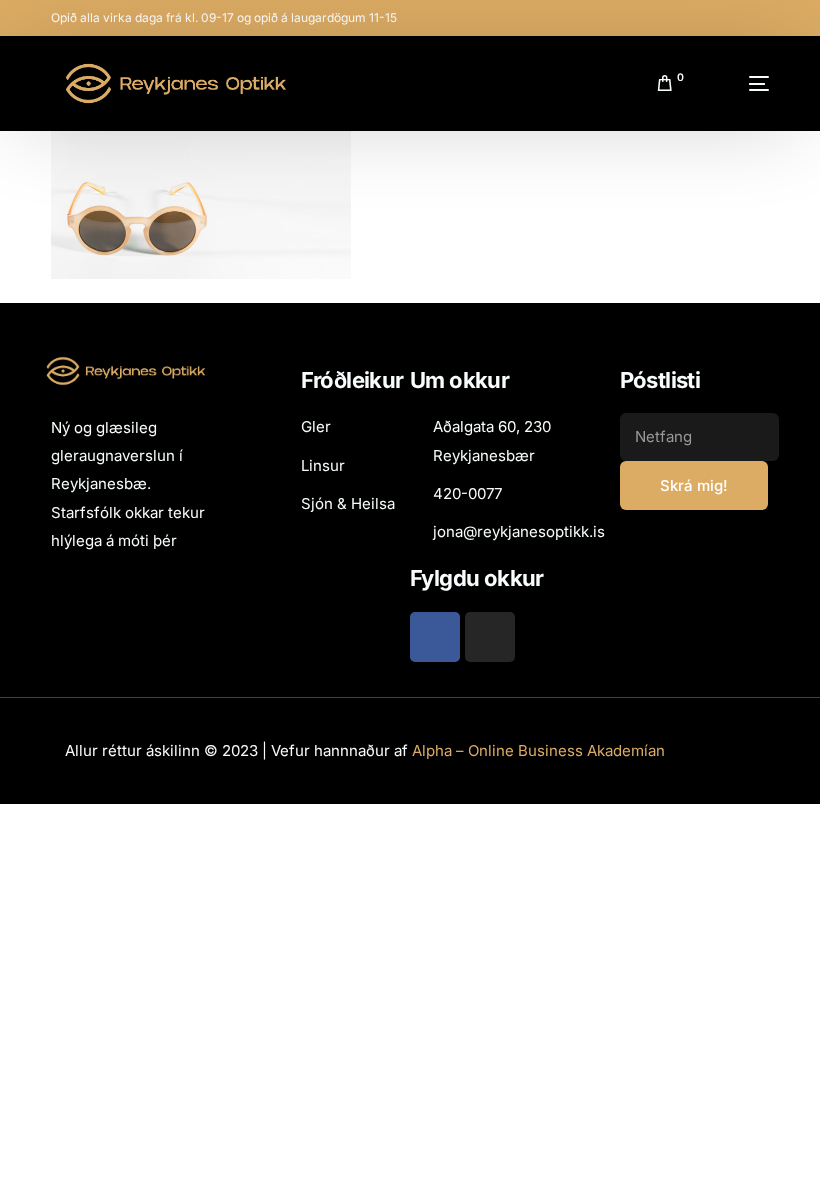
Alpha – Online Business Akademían (538, 750)
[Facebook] (435, 637)
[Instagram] (490, 637)
